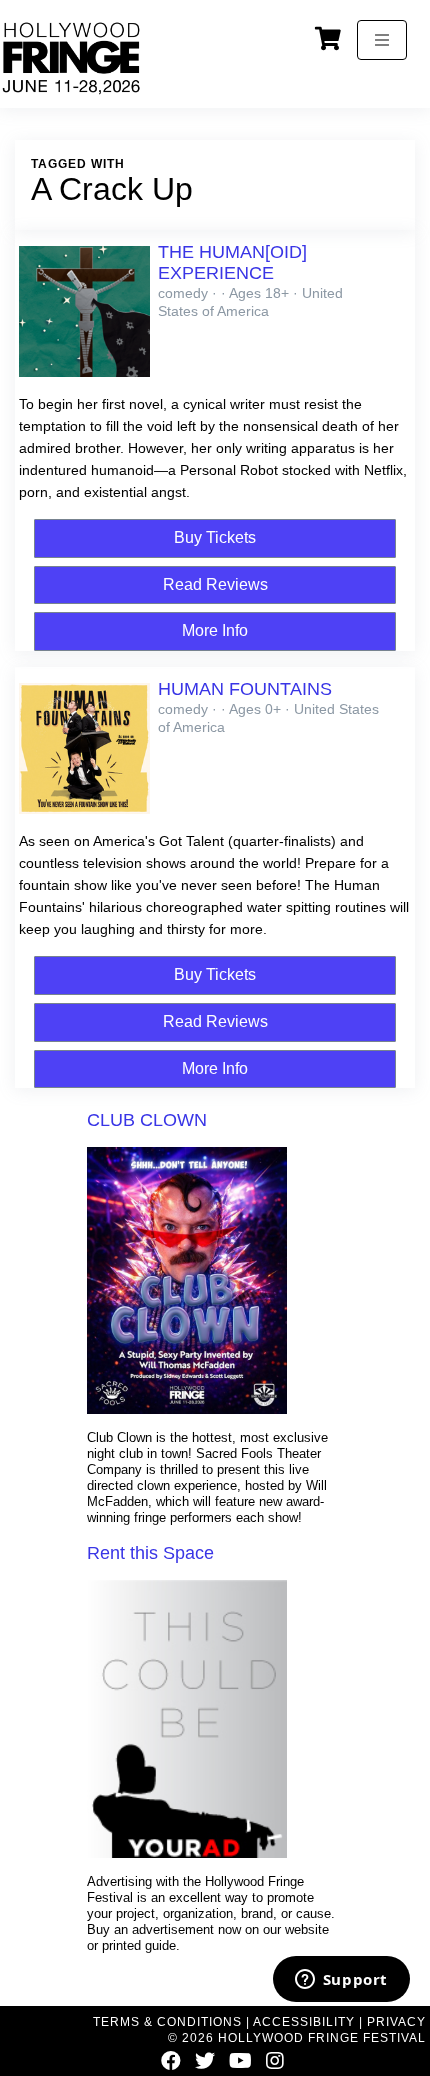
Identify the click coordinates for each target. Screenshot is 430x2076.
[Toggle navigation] (382, 40)
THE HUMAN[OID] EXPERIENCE (232, 262)
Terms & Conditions (167, 2022)
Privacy (396, 2022)
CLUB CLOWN (147, 1120)
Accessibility (304, 2022)
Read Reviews (215, 584)
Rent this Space (150, 1553)
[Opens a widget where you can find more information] (341, 1981)
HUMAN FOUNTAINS (245, 689)
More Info (215, 630)
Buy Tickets (215, 537)
